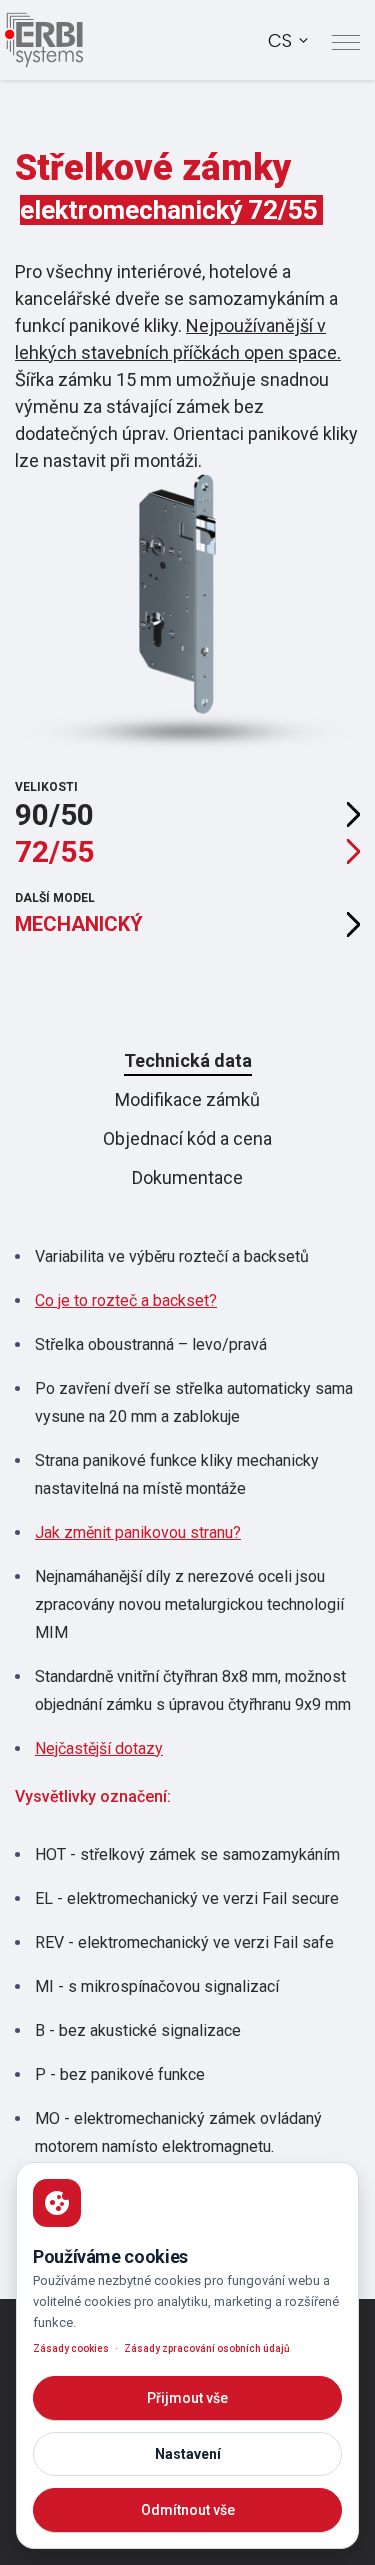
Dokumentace (187, 1177)
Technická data (188, 1060)
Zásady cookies (71, 2348)
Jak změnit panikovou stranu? (138, 1532)
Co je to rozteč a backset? (126, 1300)
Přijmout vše (187, 2398)
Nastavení (188, 2454)
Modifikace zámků (187, 1099)
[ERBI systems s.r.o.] (44, 40)
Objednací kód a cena (187, 1138)
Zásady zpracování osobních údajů (207, 2348)
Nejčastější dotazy (99, 1748)
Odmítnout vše (188, 2510)
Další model (79, 914)
